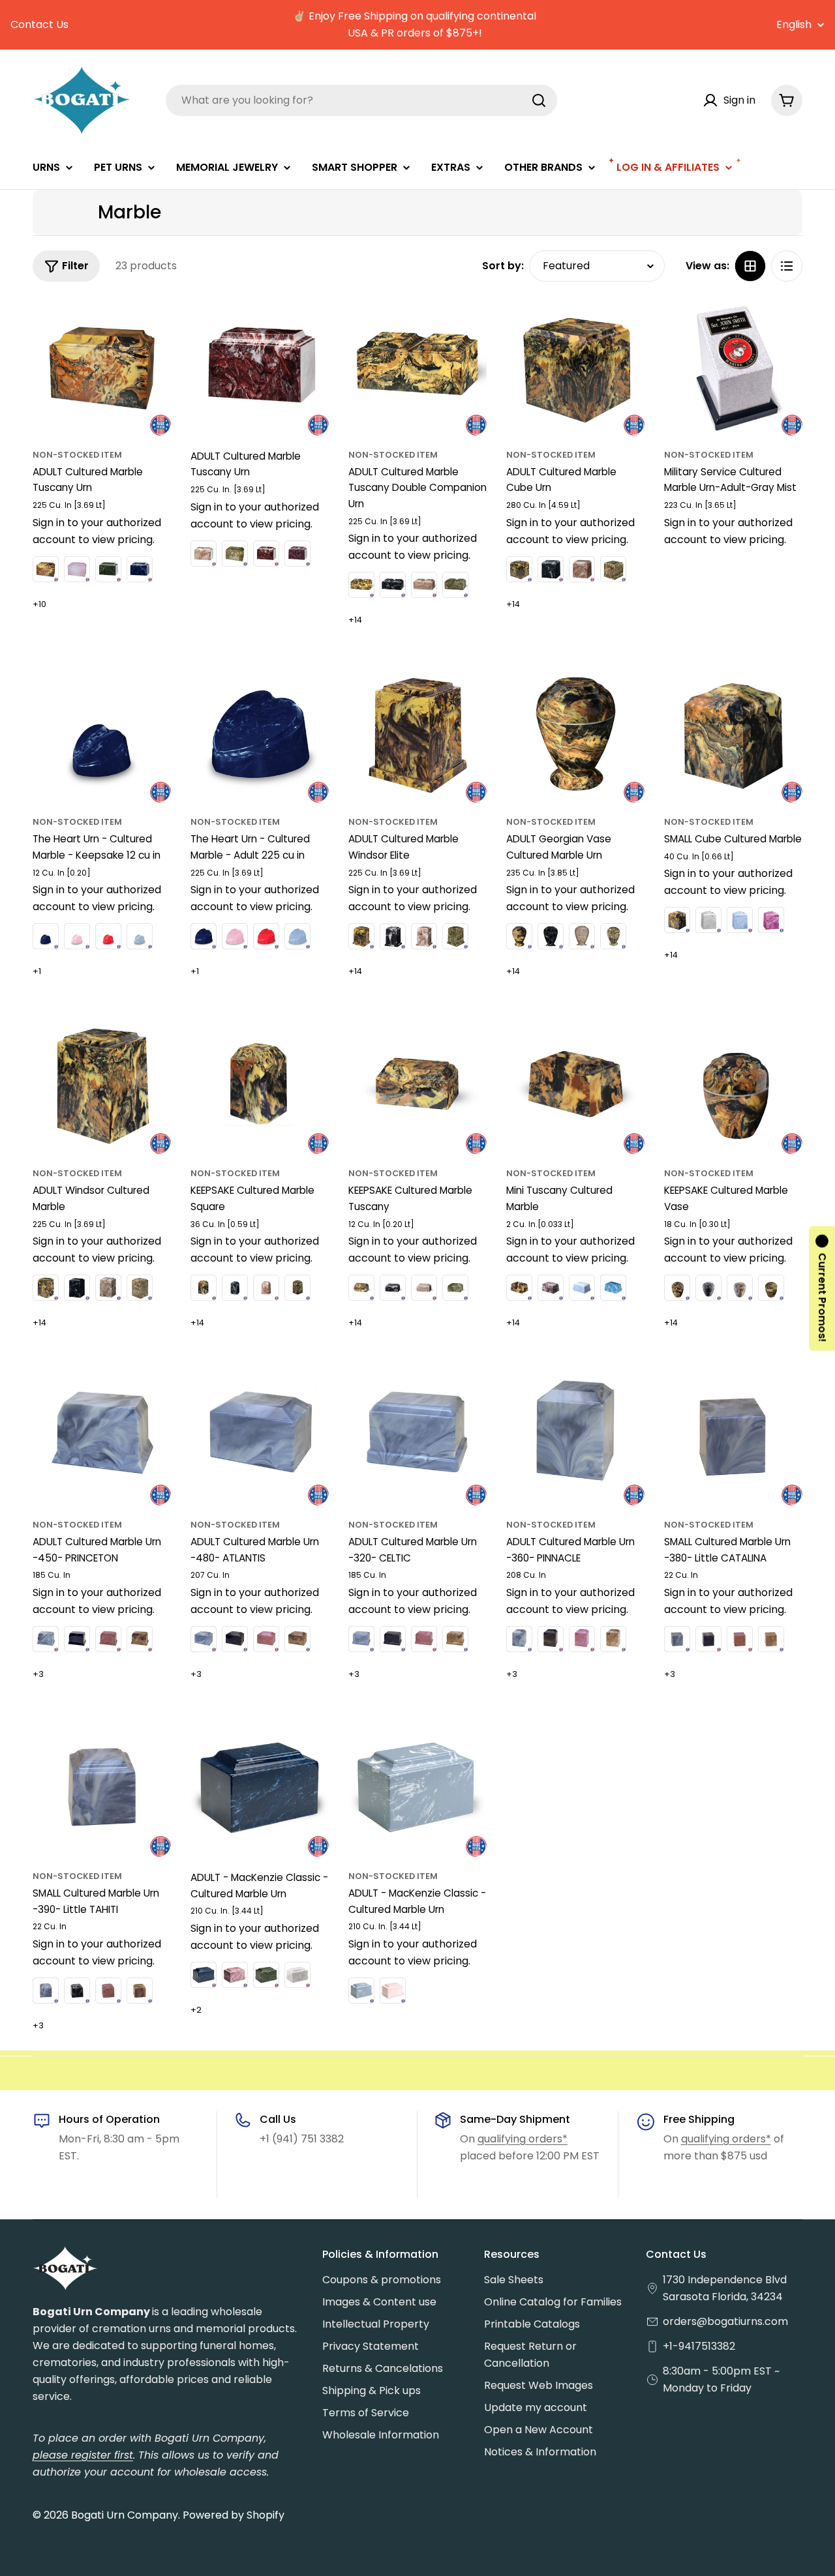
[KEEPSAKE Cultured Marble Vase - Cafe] (740, 1288)
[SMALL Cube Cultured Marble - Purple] (771, 920)
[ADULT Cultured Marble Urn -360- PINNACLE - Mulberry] (582, 1639)
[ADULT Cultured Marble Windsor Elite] (417, 733)
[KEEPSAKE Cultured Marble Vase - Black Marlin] (708, 1288)
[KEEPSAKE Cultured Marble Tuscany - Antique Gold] (361, 1288)
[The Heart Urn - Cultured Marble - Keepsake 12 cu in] (102, 733)
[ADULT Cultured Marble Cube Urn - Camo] (613, 569)
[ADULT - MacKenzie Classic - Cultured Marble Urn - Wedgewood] (361, 1991)
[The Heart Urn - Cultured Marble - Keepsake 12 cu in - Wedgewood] (140, 936)
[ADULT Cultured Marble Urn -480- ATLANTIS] (260, 1436)
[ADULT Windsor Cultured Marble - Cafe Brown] (108, 1288)
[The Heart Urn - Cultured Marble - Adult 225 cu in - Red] (266, 936)
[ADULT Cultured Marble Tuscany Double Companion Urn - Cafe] (424, 585)
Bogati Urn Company (125, 2515)
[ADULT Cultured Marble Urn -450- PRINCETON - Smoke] (77, 1639)
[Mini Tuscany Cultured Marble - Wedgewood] (582, 1288)
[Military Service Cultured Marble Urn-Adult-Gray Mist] (733, 366)
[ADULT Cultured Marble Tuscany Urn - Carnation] (77, 569)
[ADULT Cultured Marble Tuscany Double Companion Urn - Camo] (455, 585)
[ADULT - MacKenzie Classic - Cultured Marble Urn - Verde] (266, 1975)
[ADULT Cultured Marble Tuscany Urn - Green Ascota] (108, 569)
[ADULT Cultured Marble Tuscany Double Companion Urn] (417, 366)
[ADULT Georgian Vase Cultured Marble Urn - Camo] (613, 936)
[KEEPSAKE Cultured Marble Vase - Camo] (771, 1288)
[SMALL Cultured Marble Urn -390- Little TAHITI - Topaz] (140, 1991)
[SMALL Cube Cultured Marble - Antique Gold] (677, 920)
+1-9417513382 (699, 2346)
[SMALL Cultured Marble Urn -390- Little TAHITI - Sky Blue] (46, 1991)
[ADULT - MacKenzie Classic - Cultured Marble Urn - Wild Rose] (235, 1975)
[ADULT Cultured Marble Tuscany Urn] (102, 366)
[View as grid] (750, 266)
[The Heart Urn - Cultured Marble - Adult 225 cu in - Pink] (235, 936)
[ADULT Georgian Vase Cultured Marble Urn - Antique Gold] (519, 936)
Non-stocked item (77, 455)
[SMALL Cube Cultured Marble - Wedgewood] (740, 920)
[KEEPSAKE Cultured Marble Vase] (733, 1085)
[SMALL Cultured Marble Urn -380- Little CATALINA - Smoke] (708, 1639)
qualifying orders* (523, 2139)
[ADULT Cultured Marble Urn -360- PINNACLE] (575, 1436)
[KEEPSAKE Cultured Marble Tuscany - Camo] (455, 1288)
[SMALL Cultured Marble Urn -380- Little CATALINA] (733, 1436)
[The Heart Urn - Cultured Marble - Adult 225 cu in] (260, 733)
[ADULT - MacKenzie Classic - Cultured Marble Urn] (260, 1788)
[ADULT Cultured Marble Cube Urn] (575, 366)
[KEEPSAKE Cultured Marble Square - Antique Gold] (204, 1288)
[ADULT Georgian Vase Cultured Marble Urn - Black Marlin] (551, 936)
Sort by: (503, 266)
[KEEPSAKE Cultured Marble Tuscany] (417, 1085)
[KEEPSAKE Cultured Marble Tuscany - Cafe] (424, 1288)
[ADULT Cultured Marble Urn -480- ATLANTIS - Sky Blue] (204, 1639)
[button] (822, 1288)
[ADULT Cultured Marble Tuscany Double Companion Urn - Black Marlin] (393, 585)
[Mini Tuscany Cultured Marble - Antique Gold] (519, 1288)
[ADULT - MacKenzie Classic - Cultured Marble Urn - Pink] (393, 1991)
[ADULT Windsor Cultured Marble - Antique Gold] (46, 1288)
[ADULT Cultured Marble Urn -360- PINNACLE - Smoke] (551, 1639)
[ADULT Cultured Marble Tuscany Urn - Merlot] (297, 554)
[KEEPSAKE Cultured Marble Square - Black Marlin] (235, 1288)
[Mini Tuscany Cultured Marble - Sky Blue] (613, 1288)
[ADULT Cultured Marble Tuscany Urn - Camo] (235, 554)
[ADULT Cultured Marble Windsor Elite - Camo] (455, 936)
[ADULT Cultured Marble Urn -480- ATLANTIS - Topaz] (297, 1639)
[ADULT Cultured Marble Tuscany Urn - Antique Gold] (46, 569)
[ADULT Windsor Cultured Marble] (102, 1085)
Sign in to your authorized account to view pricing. (97, 531)
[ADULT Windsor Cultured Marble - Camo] (140, 1288)
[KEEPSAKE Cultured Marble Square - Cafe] (266, 1288)
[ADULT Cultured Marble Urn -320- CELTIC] (417, 1436)
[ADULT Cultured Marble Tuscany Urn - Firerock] (266, 554)
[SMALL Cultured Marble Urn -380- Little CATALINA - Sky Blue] (677, 1639)
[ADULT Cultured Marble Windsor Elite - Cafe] (424, 936)
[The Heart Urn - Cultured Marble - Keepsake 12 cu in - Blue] (46, 936)
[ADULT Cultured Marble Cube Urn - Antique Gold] (519, 569)
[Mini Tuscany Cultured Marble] (575, 1085)
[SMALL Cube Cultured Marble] (733, 733)
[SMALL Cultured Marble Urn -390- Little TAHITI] (102, 1788)
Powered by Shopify (234, 2515)
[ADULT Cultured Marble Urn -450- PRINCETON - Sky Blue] (46, 1639)
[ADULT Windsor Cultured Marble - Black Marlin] (77, 1288)
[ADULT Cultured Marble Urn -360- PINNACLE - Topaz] (613, 1639)
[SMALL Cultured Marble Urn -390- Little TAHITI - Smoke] (77, 1991)
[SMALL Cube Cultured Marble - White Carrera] (708, 920)
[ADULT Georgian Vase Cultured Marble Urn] (575, 733)
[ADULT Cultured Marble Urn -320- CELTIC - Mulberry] (424, 1639)
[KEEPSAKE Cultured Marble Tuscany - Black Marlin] (393, 1288)
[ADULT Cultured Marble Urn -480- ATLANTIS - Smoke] (235, 1639)
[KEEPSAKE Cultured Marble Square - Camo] (297, 1288)
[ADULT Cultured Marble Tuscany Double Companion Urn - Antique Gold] (361, 585)
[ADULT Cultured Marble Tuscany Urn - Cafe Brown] (204, 554)
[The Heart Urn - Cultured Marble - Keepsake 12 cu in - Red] (108, 936)
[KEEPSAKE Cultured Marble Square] (260, 1085)
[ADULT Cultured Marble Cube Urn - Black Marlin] (551, 569)
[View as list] (787, 266)
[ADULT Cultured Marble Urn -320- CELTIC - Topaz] (455, 1639)
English (794, 25)
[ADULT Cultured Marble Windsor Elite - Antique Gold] (361, 936)
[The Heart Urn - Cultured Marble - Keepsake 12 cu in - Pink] (77, 936)
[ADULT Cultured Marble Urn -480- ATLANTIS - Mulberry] (266, 1639)
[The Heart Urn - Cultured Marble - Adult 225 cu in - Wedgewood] (297, 936)
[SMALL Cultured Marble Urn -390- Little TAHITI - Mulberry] (108, 1991)
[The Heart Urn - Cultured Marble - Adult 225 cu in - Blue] (204, 936)
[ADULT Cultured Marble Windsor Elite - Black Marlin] (393, 936)
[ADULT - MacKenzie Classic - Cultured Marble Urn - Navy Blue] (204, 1975)
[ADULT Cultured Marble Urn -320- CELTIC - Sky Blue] (361, 1639)
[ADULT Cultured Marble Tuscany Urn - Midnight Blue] (140, 569)
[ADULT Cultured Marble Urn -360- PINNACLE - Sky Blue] (519, 1639)
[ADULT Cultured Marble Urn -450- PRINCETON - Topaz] (140, 1639)
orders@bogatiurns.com (725, 2321)
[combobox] (361, 100)
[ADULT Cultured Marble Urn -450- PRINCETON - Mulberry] (108, 1639)
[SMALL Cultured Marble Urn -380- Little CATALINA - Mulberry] (740, 1639)
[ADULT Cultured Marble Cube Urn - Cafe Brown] (582, 569)
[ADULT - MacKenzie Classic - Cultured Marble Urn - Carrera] (297, 1975)
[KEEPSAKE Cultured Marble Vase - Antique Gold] (677, 1288)
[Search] (539, 100)
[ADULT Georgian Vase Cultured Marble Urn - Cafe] (582, 936)
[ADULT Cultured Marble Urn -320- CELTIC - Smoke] (393, 1639)
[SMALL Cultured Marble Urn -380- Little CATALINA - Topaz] (771, 1639)
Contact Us (39, 24)
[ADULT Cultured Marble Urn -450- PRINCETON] (102, 1436)
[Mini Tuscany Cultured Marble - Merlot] (551, 1288)
